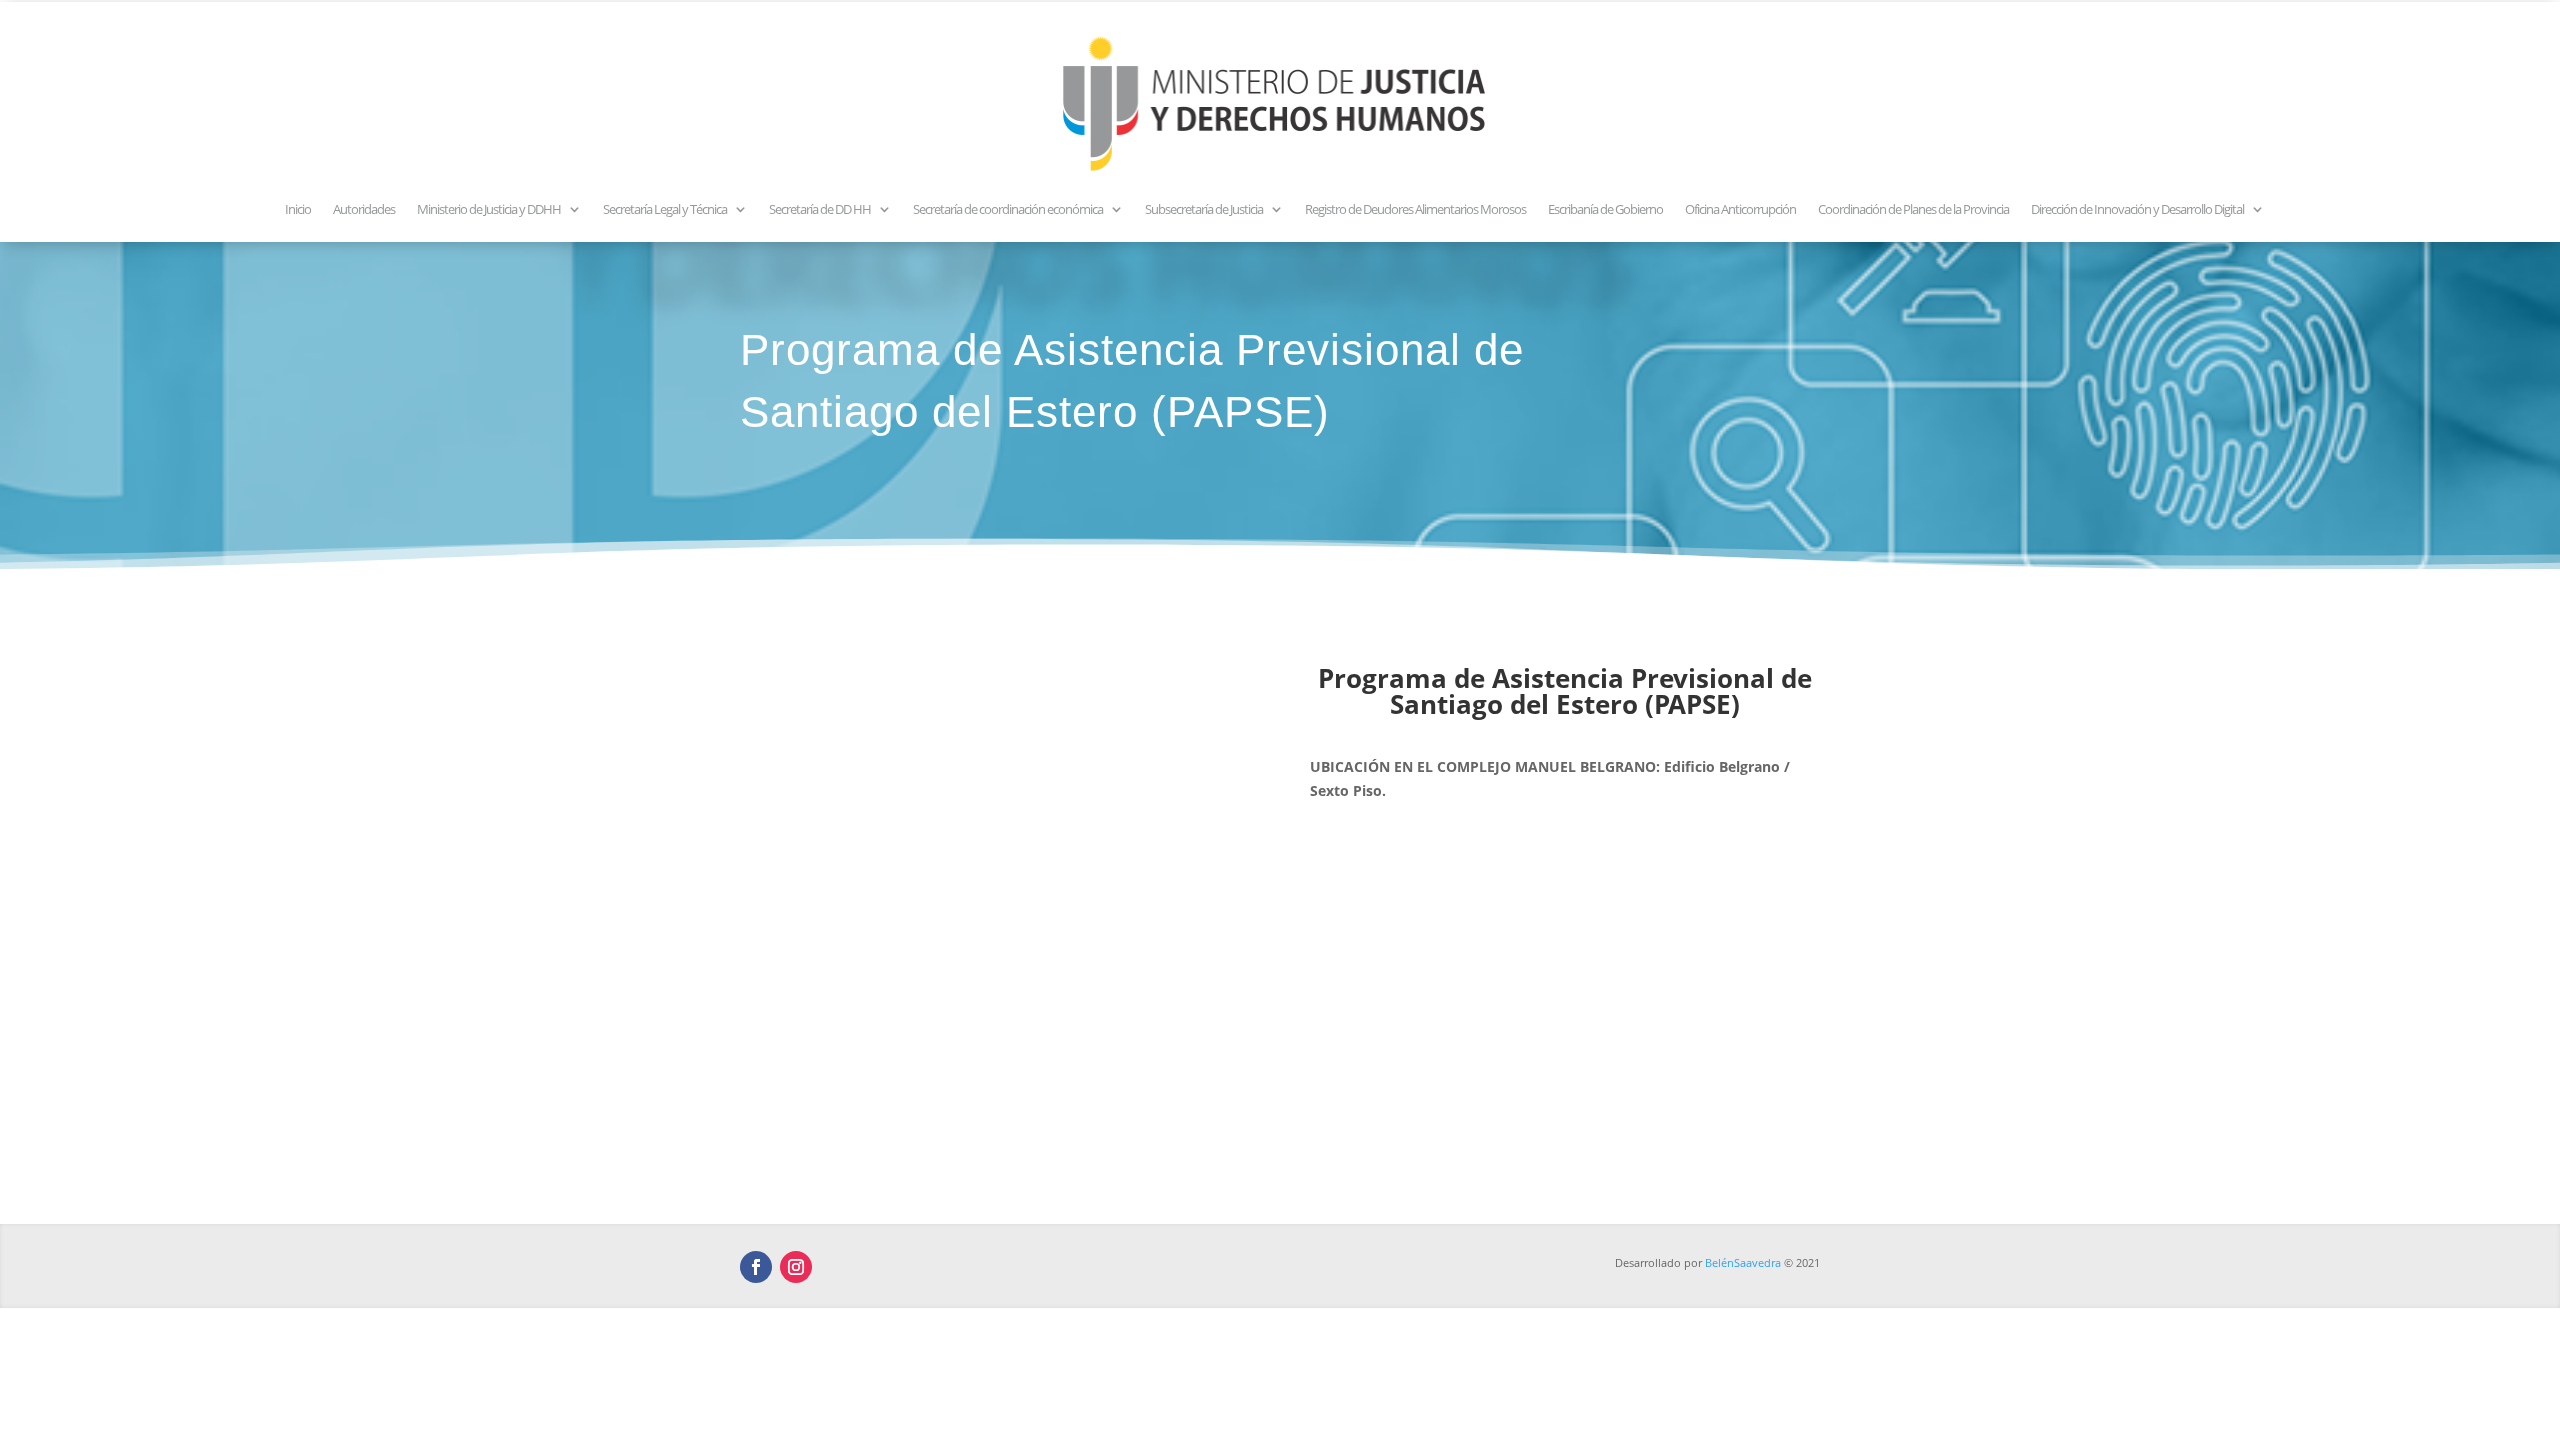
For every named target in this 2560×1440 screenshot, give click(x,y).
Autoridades (364, 209)
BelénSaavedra (1743, 1262)
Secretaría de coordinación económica (1008, 209)
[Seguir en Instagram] (796, 1267)
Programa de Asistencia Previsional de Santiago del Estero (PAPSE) (1565, 691)
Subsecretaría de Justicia (1204, 209)
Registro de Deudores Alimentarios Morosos (1415, 209)
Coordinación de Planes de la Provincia (1913, 209)
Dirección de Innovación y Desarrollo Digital (2137, 209)
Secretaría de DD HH (820, 209)
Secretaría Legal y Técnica (665, 209)
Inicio (298, 209)
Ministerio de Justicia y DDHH (489, 209)
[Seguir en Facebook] (756, 1267)
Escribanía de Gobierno (1605, 209)
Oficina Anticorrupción (1740, 209)
